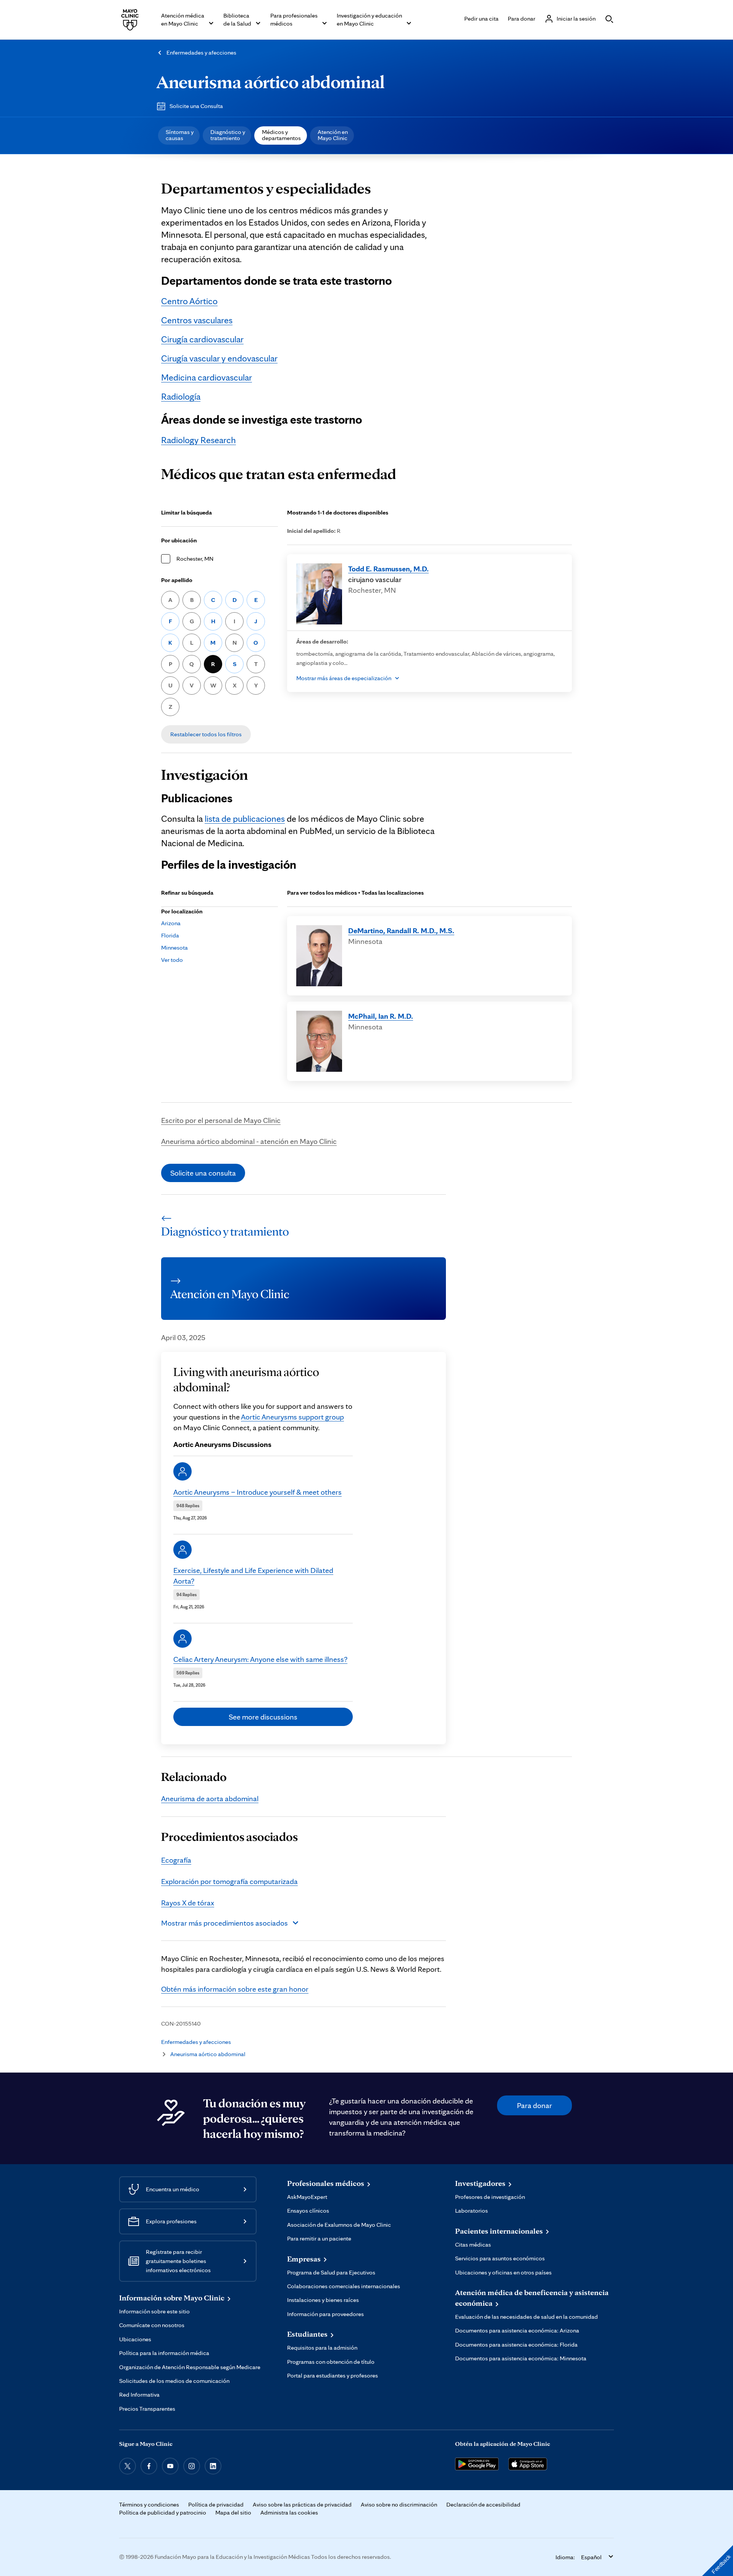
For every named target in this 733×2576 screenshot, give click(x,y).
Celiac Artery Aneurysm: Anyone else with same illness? (260, 1659)
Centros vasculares (197, 320)
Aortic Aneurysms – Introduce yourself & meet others (258, 1492)
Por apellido (177, 580)
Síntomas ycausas (180, 135)
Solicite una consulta (203, 1173)
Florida (170, 935)
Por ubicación (179, 540)
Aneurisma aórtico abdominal (270, 82)
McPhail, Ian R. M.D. (381, 1016)
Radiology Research (199, 440)
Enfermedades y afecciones (201, 52)
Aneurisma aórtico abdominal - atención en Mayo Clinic (249, 1141)
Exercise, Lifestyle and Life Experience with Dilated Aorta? (253, 1576)
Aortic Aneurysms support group (292, 1417)
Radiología (181, 396)
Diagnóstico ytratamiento (228, 135)
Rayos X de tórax (188, 1903)
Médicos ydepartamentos (281, 135)
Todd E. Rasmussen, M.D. (388, 569)
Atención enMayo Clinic (333, 135)
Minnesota (174, 948)
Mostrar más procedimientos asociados (224, 1923)
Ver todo (172, 960)
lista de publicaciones (245, 819)
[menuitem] (179, 135)
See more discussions (263, 1717)
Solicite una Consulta (196, 106)
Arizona (171, 923)
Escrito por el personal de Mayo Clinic (221, 1120)
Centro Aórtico (189, 301)
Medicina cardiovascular (207, 377)
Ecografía (176, 1860)
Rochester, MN (195, 559)
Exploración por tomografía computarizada (229, 1881)
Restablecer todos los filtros (206, 734)
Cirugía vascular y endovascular (219, 358)
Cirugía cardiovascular (202, 339)
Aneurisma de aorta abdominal (210, 1799)
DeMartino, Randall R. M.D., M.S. (401, 931)
